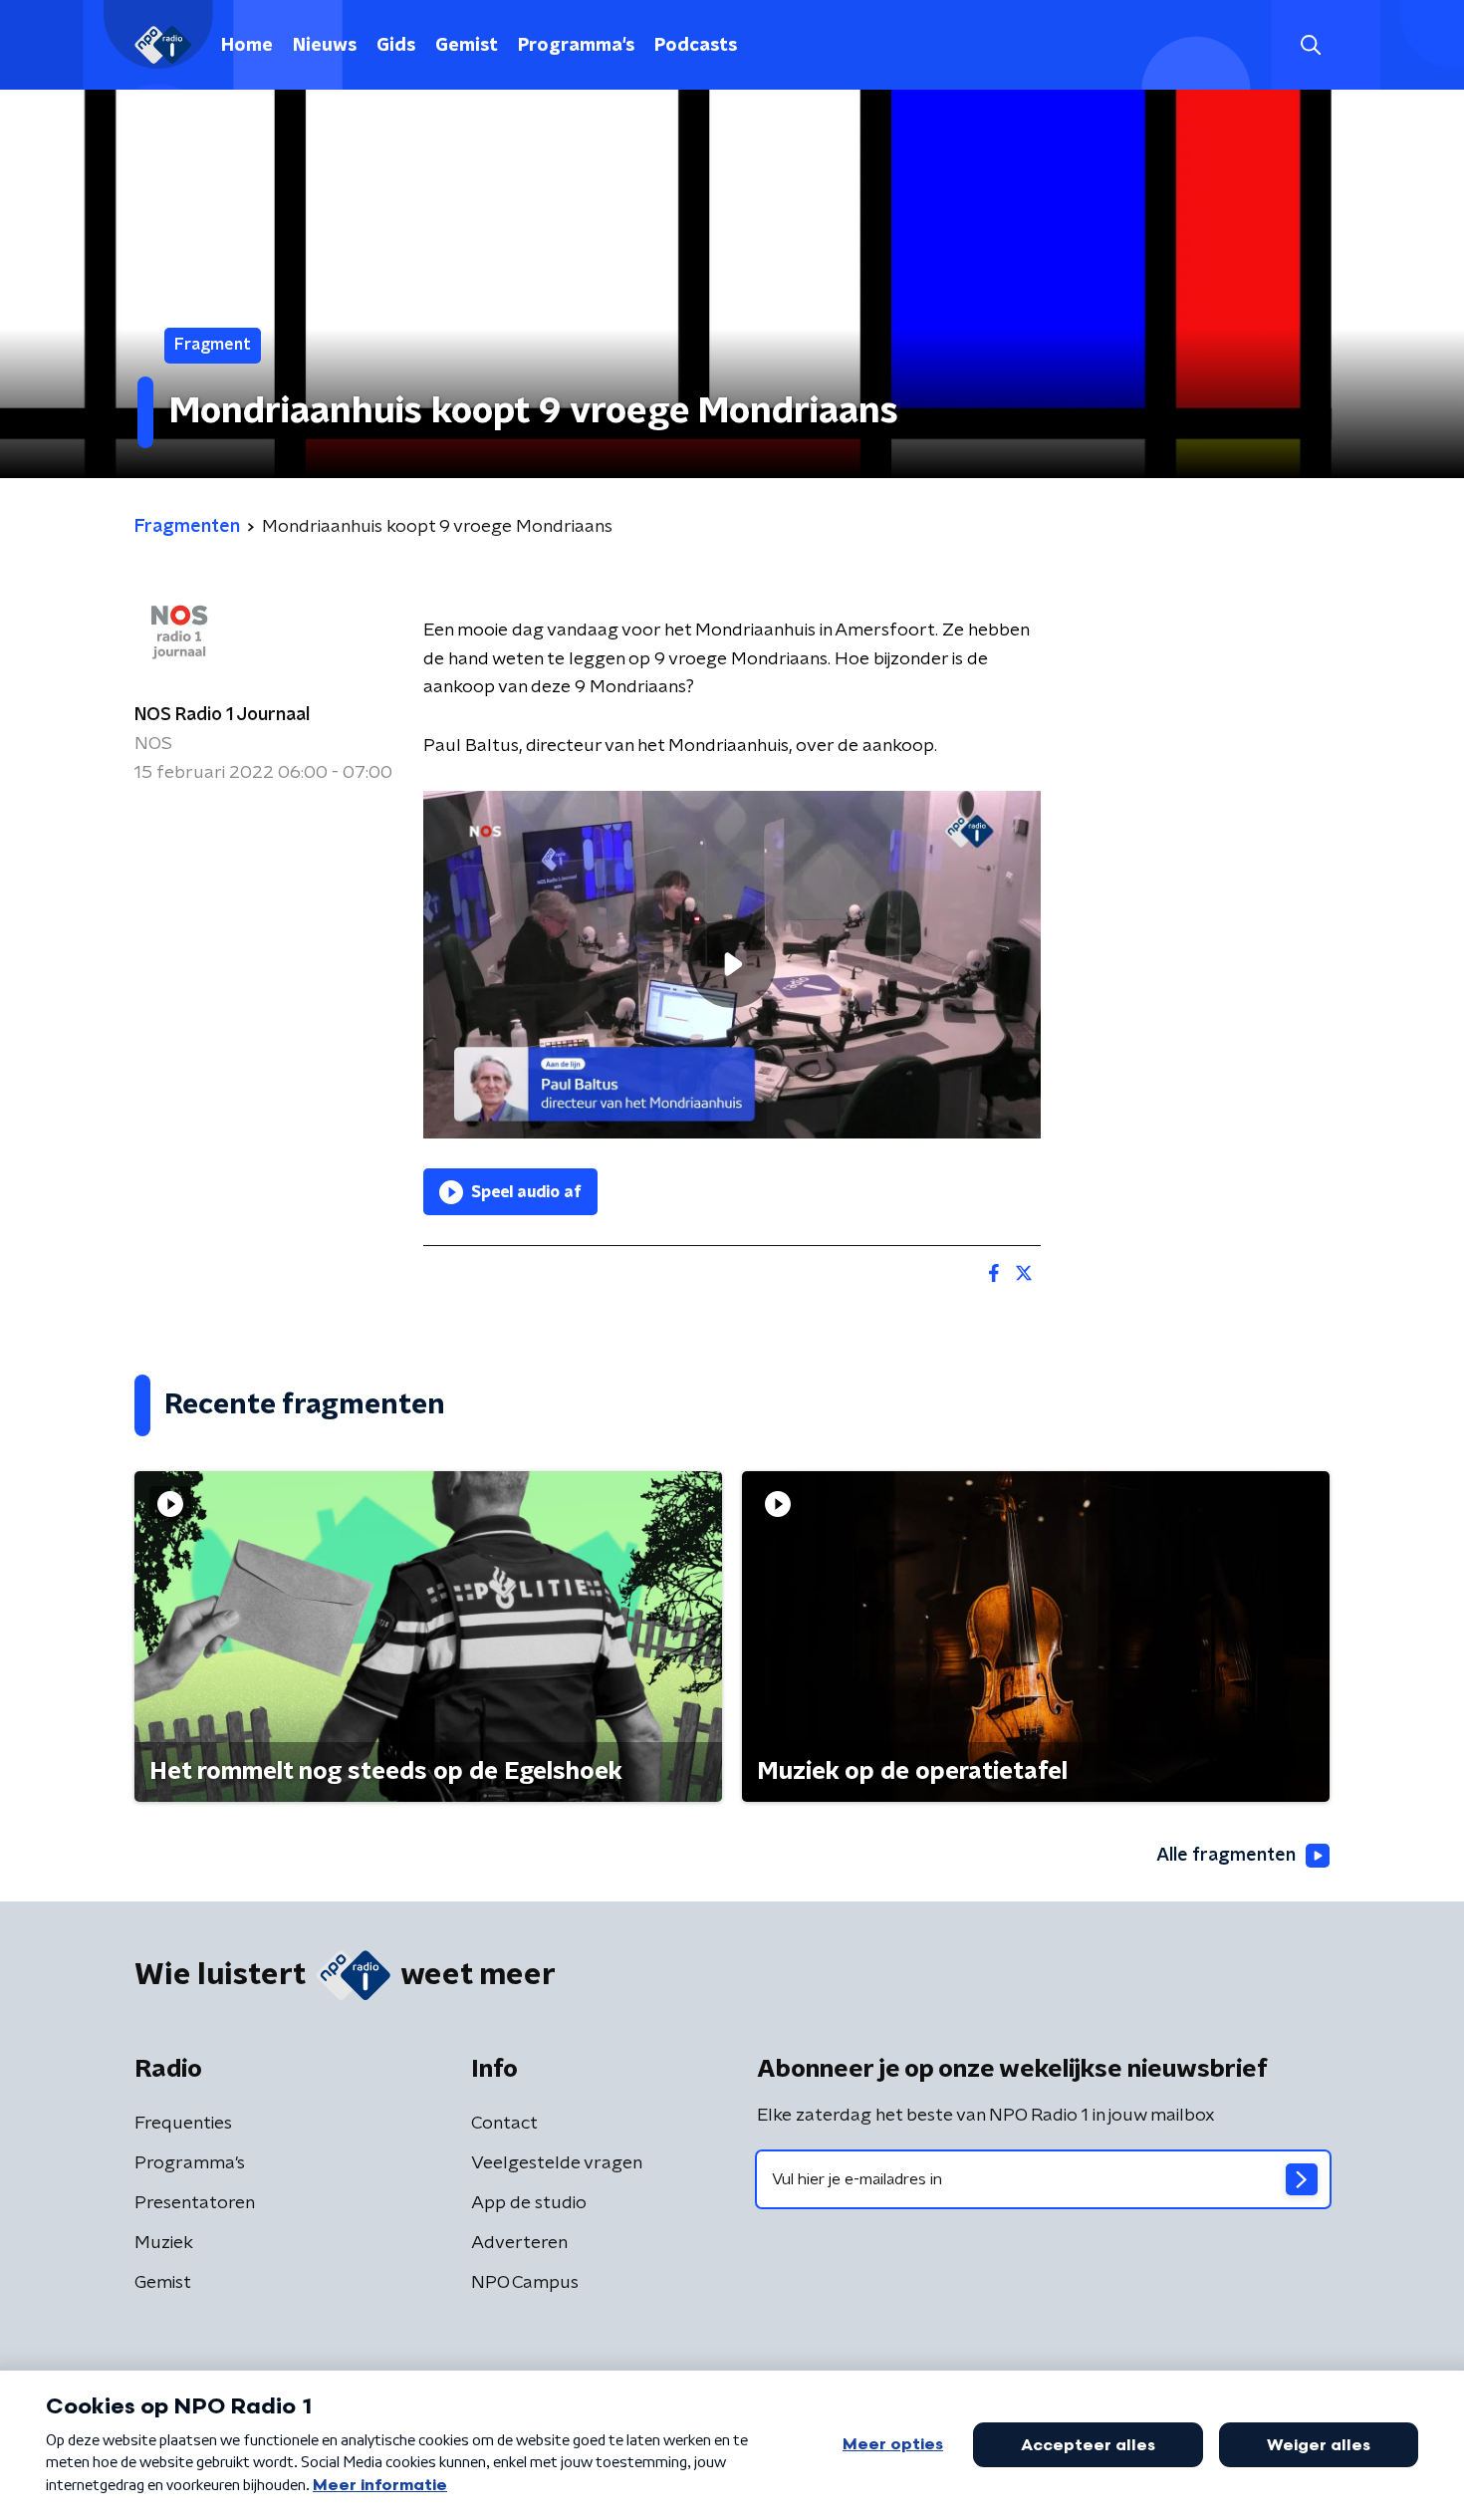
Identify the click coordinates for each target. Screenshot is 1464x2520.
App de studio (529, 2203)
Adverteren (519, 2243)
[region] (732, 965)
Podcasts (696, 46)
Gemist (467, 46)
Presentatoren (195, 2203)
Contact (504, 2124)
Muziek (164, 2243)
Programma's (576, 46)
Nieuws (325, 46)
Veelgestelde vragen (557, 2163)
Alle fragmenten (1226, 1856)
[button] (1310, 45)
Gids (396, 46)
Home (247, 46)
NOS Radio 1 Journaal (222, 715)
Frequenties (183, 2124)
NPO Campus (525, 2283)
